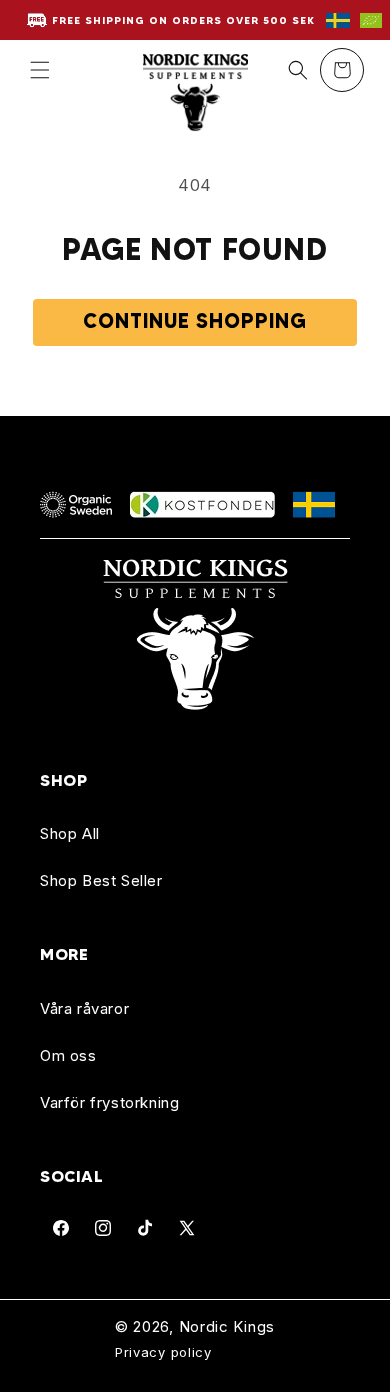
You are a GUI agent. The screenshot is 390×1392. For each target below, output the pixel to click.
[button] (40, 70)
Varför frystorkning (109, 1102)
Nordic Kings (227, 1327)
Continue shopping (195, 321)
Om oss (68, 1055)
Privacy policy (163, 1352)
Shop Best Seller (101, 880)
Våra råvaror (84, 1008)
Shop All (70, 833)
